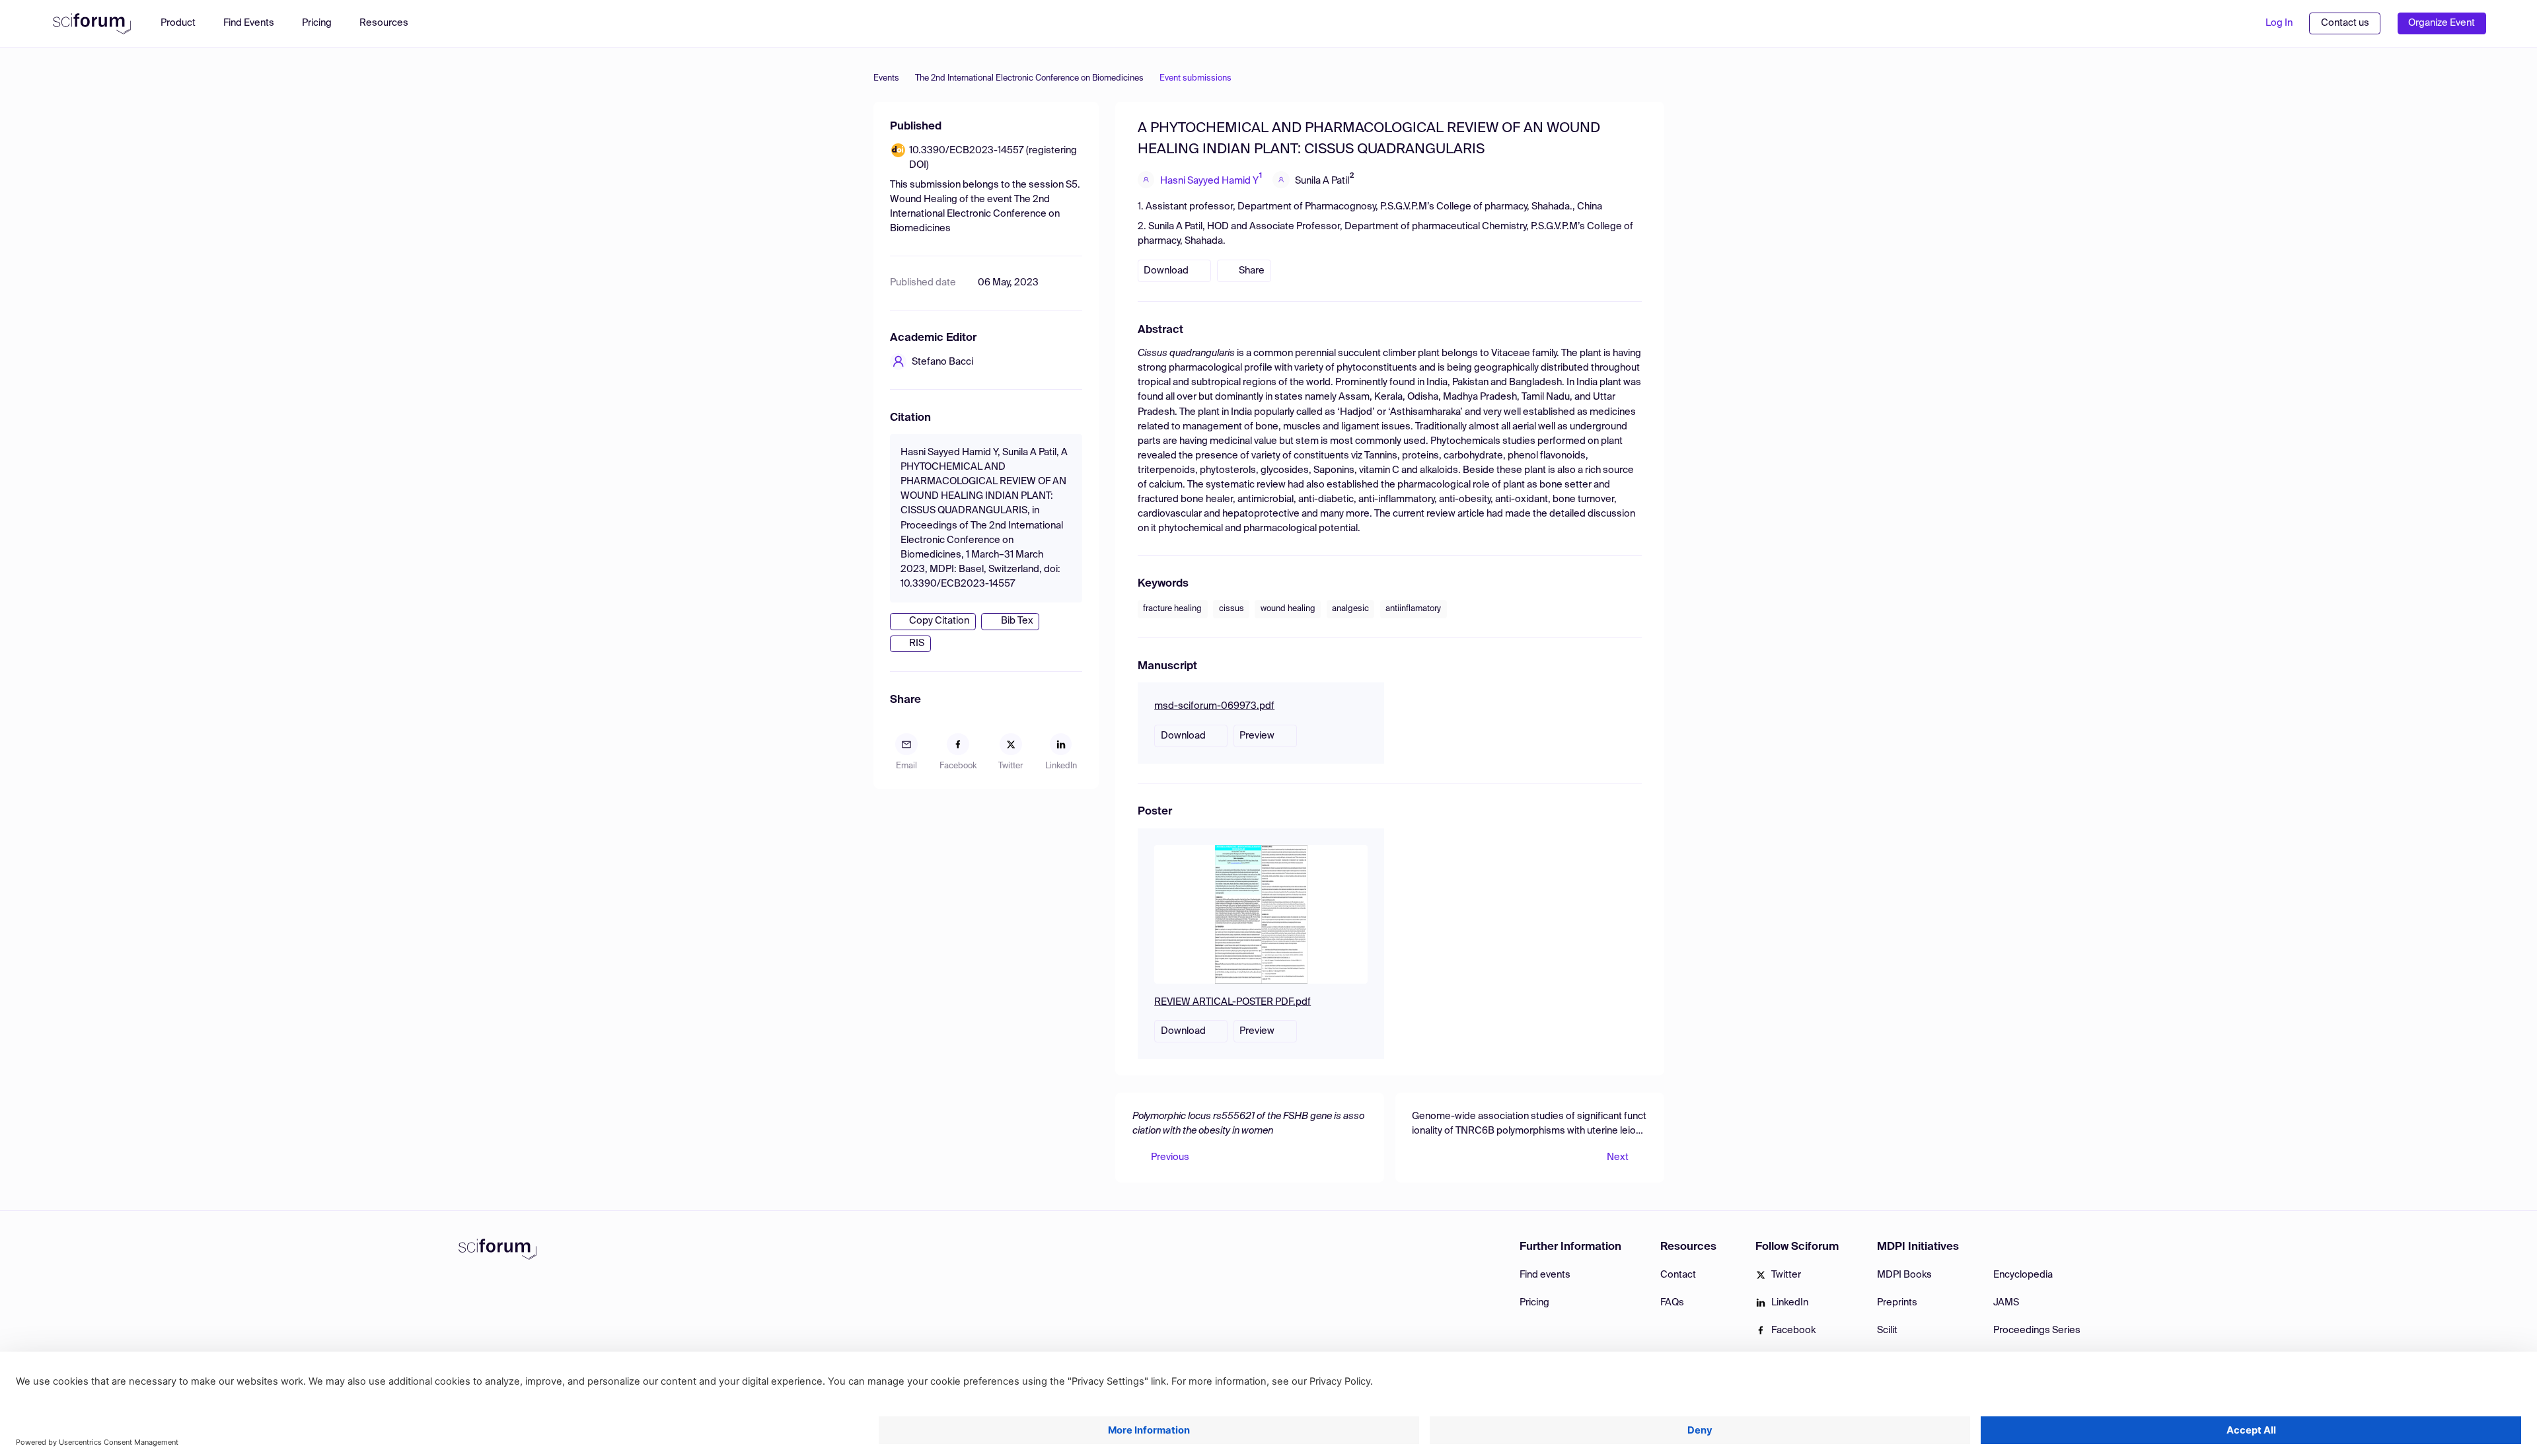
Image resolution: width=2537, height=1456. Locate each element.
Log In (2279, 23)
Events (886, 78)
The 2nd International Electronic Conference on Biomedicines (1029, 78)
